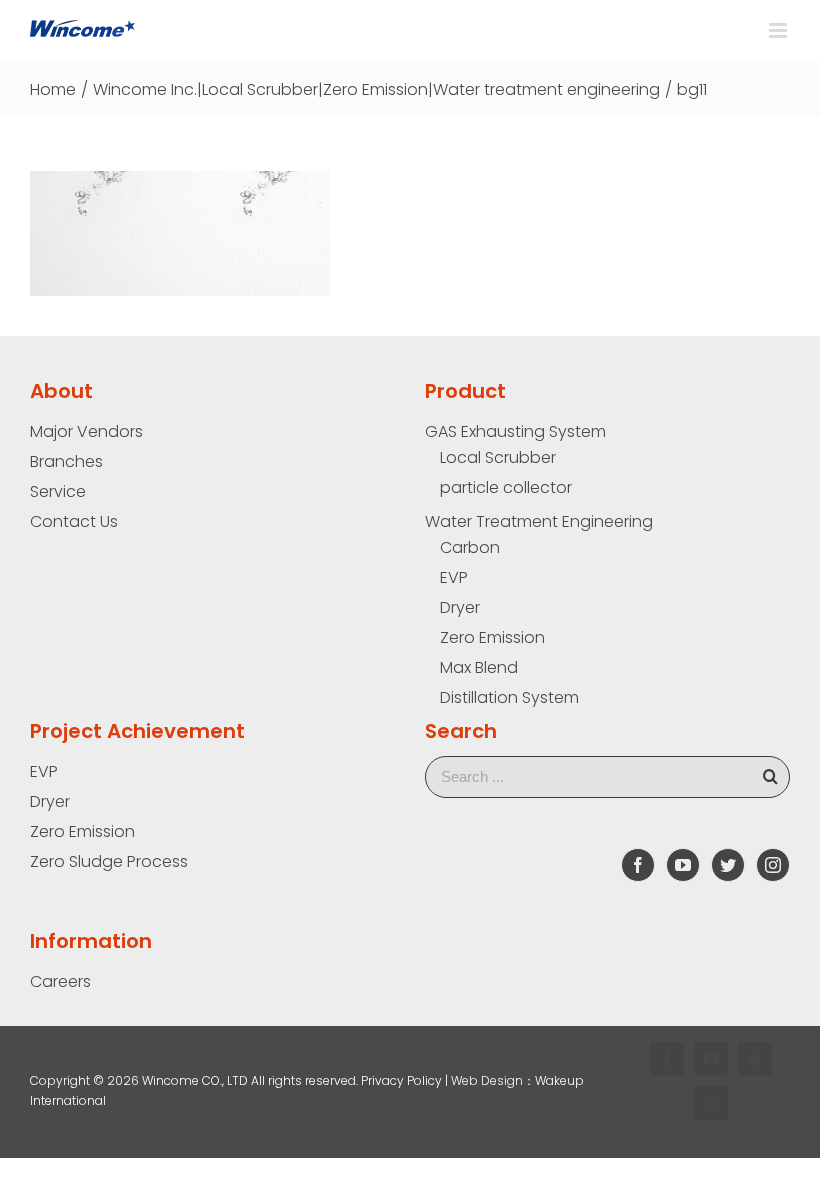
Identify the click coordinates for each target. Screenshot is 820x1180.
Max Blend (479, 667)
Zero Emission (492, 637)
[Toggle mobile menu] (779, 30)
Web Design (487, 1080)
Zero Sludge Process (109, 861)
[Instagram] (773, 865)
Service (58, 491)
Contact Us (74, 521)
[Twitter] (728, 865)
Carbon (470, 547)
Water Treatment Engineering (539, 521)
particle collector (506, 487)
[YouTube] (683, 865)
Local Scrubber (498, 457)
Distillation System (509, 697)
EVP (454, 577)
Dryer (460, 607)
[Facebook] (638, 865)
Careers (60, 981)
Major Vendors (86, 431)
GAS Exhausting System (515, 431)
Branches (66, 461)
